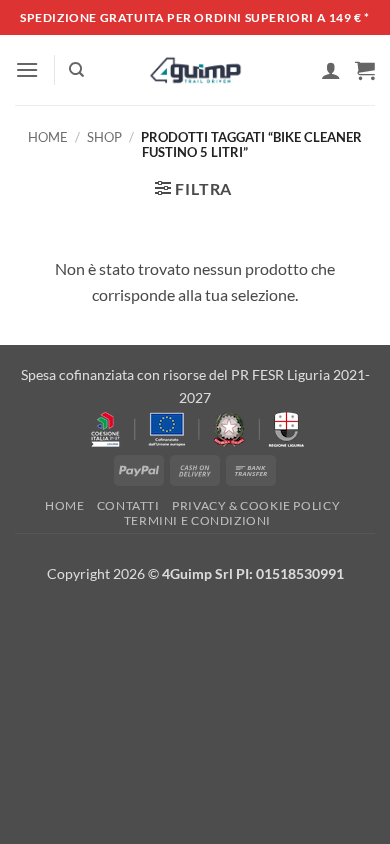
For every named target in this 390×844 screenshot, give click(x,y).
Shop (104, 137)
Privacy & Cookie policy (256, 505)
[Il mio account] (331, 70)
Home (48, 137)
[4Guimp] (195, 70)
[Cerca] (76, 70)
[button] (27, 69)
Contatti (128, 505)
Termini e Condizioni (197, 520)
